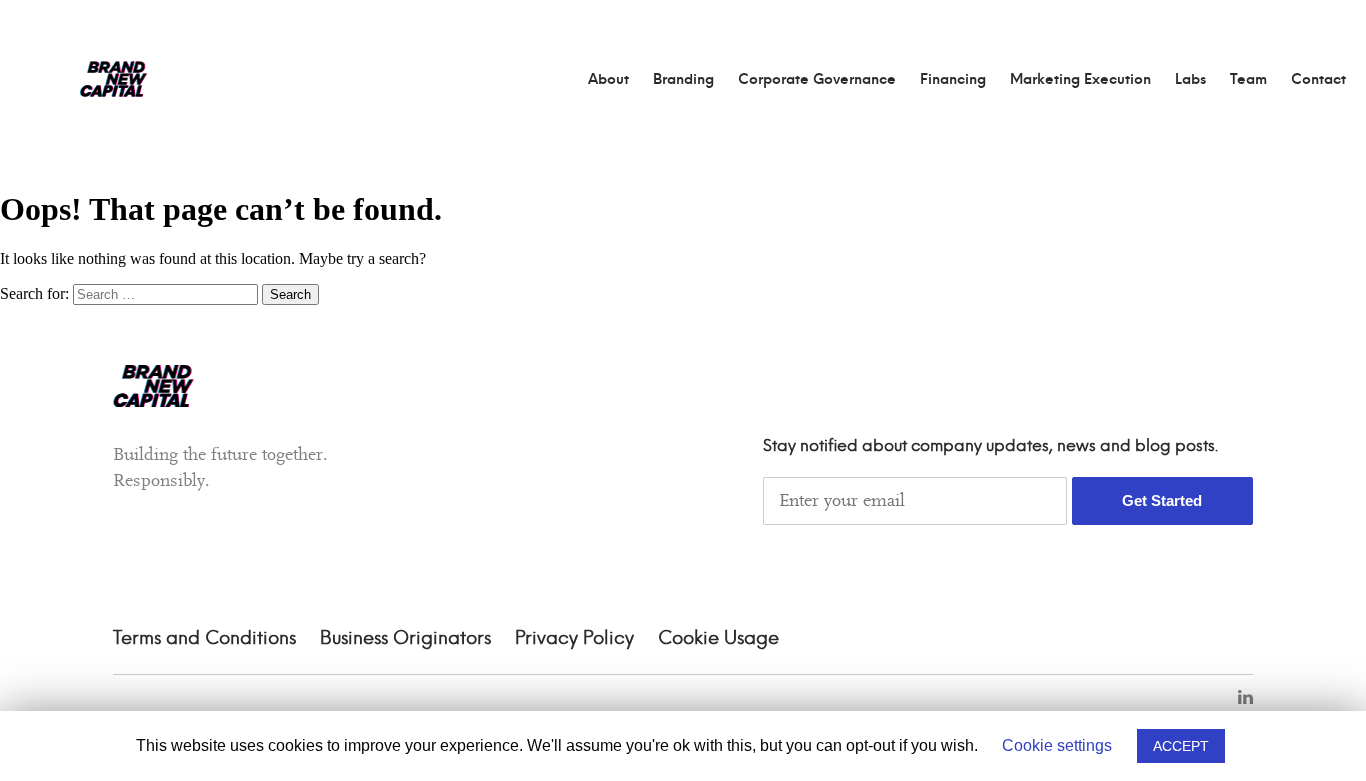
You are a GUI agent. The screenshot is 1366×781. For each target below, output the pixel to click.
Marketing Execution (1080, 80)
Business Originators (405, 639)
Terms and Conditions (204, 639)
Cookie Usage (718, 639)
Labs (1190, 80)
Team (1248, 80)
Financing (953, 80)
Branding (683, 80)
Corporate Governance (817, 80)
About (608, 80)
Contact (1318, 80)
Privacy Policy (574, 639)
